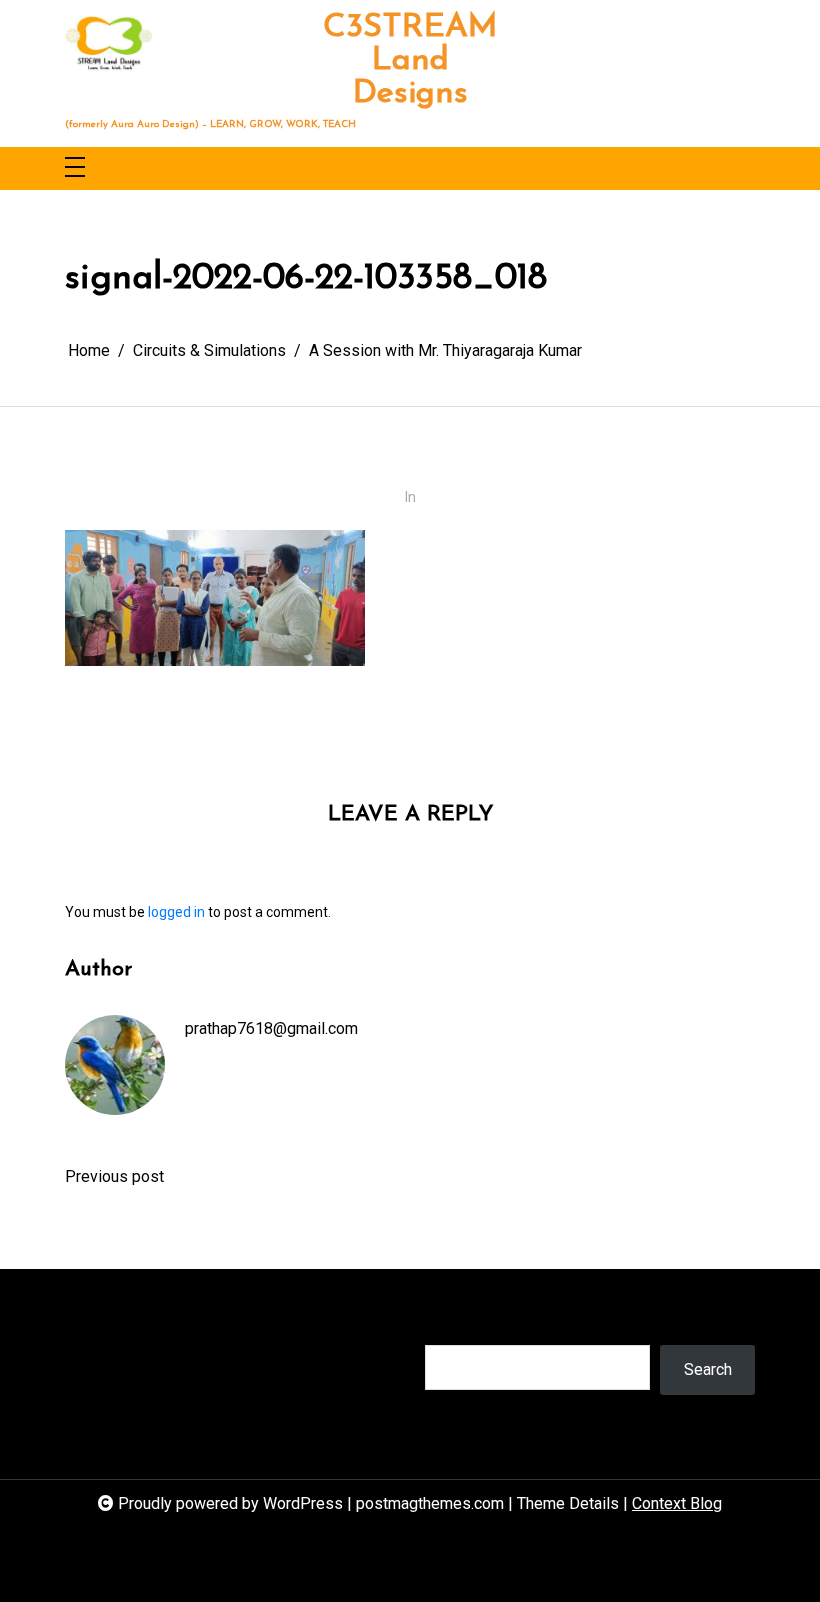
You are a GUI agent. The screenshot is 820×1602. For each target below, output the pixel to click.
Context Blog (677, 1503)
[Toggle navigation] (75, 168)
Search (449, 1324)
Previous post (114, 1176)
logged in (176, 912)
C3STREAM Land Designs (410, 61)
